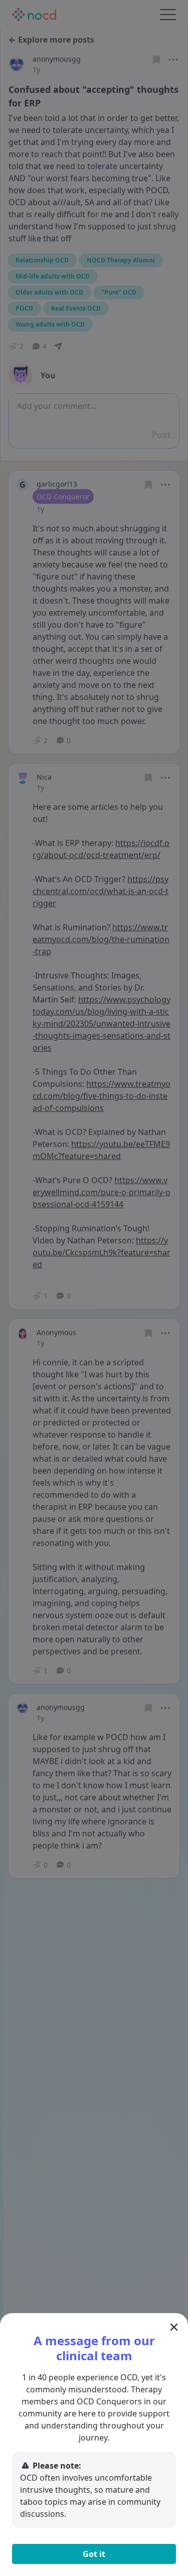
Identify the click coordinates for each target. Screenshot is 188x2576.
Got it (94, 2554)
